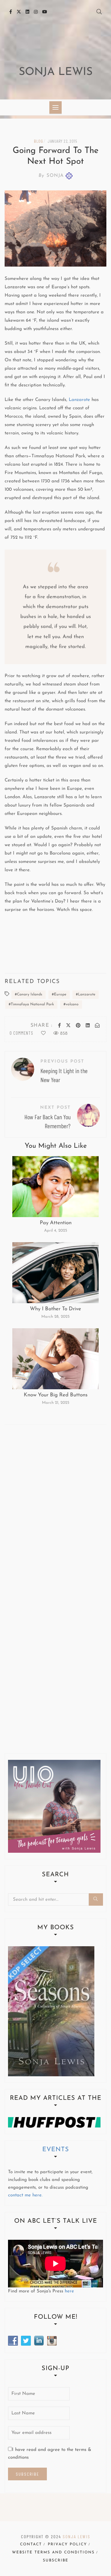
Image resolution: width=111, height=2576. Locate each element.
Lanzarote (79, 400)
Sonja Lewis (56, 72)
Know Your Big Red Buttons (56, 1395)
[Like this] (43, 1034)
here (69, 2291)
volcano (72, 1004)
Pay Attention (56, 1223)
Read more (55, 1187)
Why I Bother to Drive (55, 1309)
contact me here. (25, 2195)
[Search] (96, 1899)
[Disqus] (55, 1512)
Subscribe (56, 2561)
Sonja (51, 176)
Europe (60, 994)
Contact (31, 2544)
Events (56, 2150)
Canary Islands (30, 994)
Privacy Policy (67, 2544)
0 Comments (21, 1033)
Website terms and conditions (53, 2552)
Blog (38, 141)
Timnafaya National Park (32, 1004)
